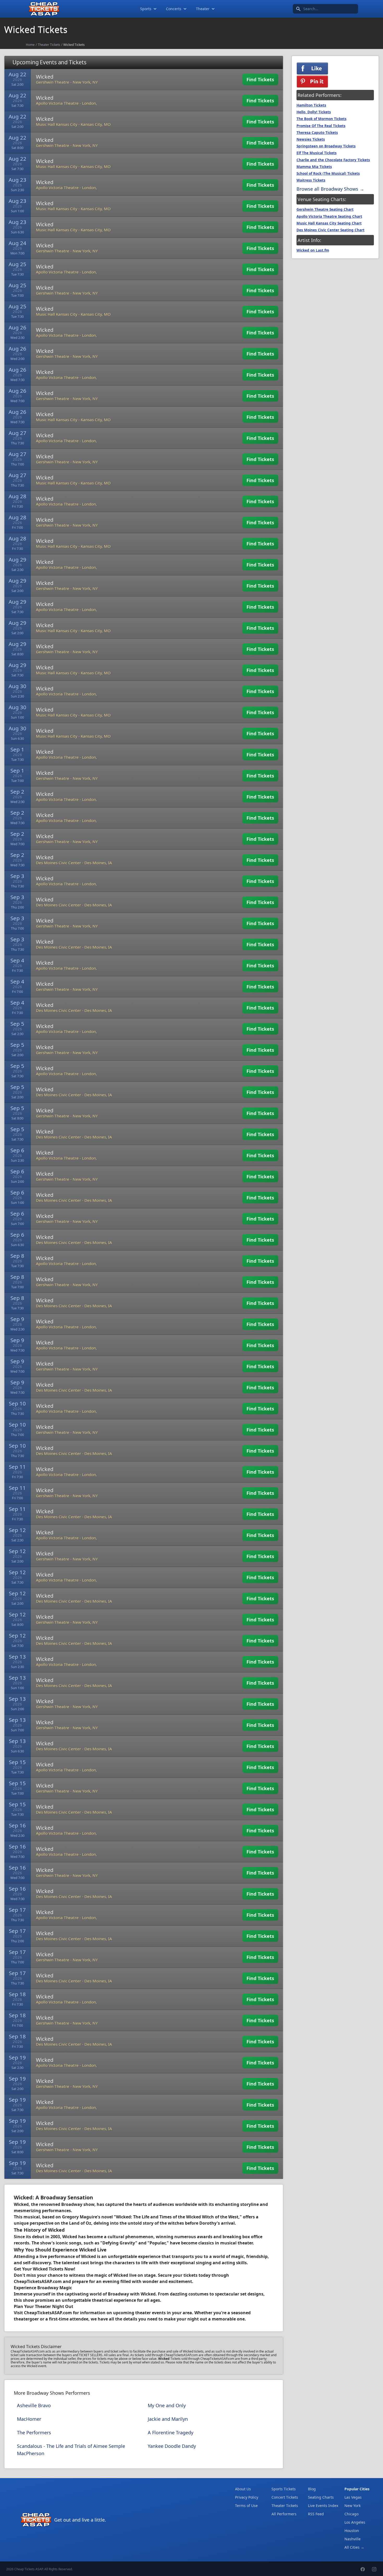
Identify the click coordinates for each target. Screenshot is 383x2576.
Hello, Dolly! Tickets (314, 112)
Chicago (351, 2514)
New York (353, 2506)
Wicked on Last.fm (313, 250)
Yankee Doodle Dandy (172, 2446)
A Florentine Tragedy (171, 2432)
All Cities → (354, 2547)
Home (30, 45)
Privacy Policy (247, 2497)
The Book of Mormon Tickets (322, 119)
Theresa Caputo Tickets (317, 133)
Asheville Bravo (34, 2405)
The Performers (34, 2432)
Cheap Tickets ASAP (29, 2569)
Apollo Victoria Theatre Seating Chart (329, 216)
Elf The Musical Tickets (317, 153)
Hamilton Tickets (311, 105)
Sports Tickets (284, 2489)
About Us (243, 2489)
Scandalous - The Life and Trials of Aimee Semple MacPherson (71, 2450)
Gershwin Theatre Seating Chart (325, 209)
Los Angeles (355, 2522)
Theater (203, 9)
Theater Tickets (49, 45)
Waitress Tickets (311, 180)
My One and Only (167, 2405)
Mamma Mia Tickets (314, 167)
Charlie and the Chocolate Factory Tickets (333, 160)
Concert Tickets (285, 2497)
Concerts (174, 9)
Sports (146, 9)
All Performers (284, 2514)
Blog (312, 2489)
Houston (352, 2531)
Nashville (353, 2539)
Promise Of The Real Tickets (321, 126)
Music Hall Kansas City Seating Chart (329, 223)
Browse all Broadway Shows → (330, 189)
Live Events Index (323, 2506)
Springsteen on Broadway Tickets (326, 146)
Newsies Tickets (311, 139)
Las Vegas (353, 2497)
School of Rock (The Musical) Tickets (328, 173)
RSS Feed (316, 2514)
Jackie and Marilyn (168, 2419)
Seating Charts (321, 2497)
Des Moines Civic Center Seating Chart (331, 230)
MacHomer (29, 2419)
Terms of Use (246, 2506)
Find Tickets (260, 79)
